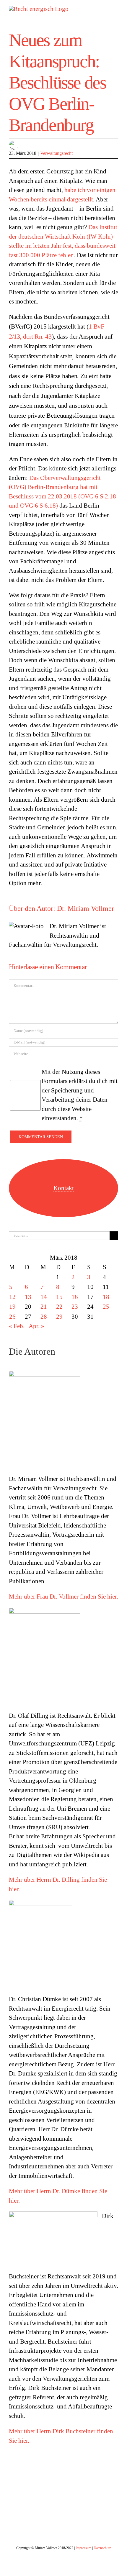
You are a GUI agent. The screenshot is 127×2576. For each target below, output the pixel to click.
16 (75, 1297)
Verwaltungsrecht (56, 153)
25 (106, 1307)
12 (12, 1297)
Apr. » (36, 1326)
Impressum (83, 2548)
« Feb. (17, 1326)
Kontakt (64, 1188)
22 (59, 1307)
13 (28, 1297)
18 (106, 1297)
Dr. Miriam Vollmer (86, 908)
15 (59, 1297)
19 (12, 1307)
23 (75, 1307)
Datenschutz (102, 2548)
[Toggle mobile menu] (116, 9)
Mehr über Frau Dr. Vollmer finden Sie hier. (63, 1597)
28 (44, 1317)
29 (59, 1317)
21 (44, 1307)
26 (12, 1317)
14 (44, 1297)
